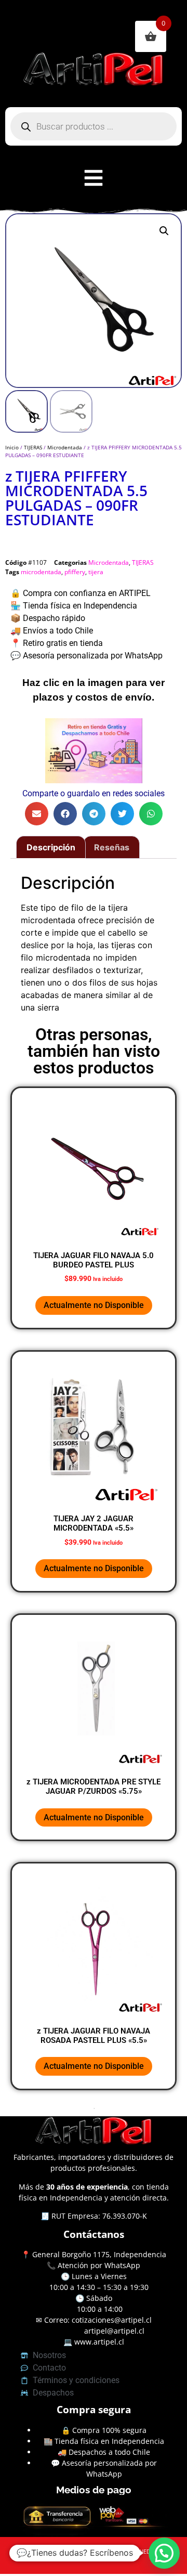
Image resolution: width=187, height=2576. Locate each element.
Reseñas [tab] (112, 847)
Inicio (12, 447)
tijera (96, 572)
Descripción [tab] (51, 847)
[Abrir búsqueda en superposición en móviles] (94, 126)
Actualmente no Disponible (94, 1305)
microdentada (41, 572)
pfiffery (75, 572)
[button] (164, 231)
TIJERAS (33, 447)
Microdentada (65, 447)
